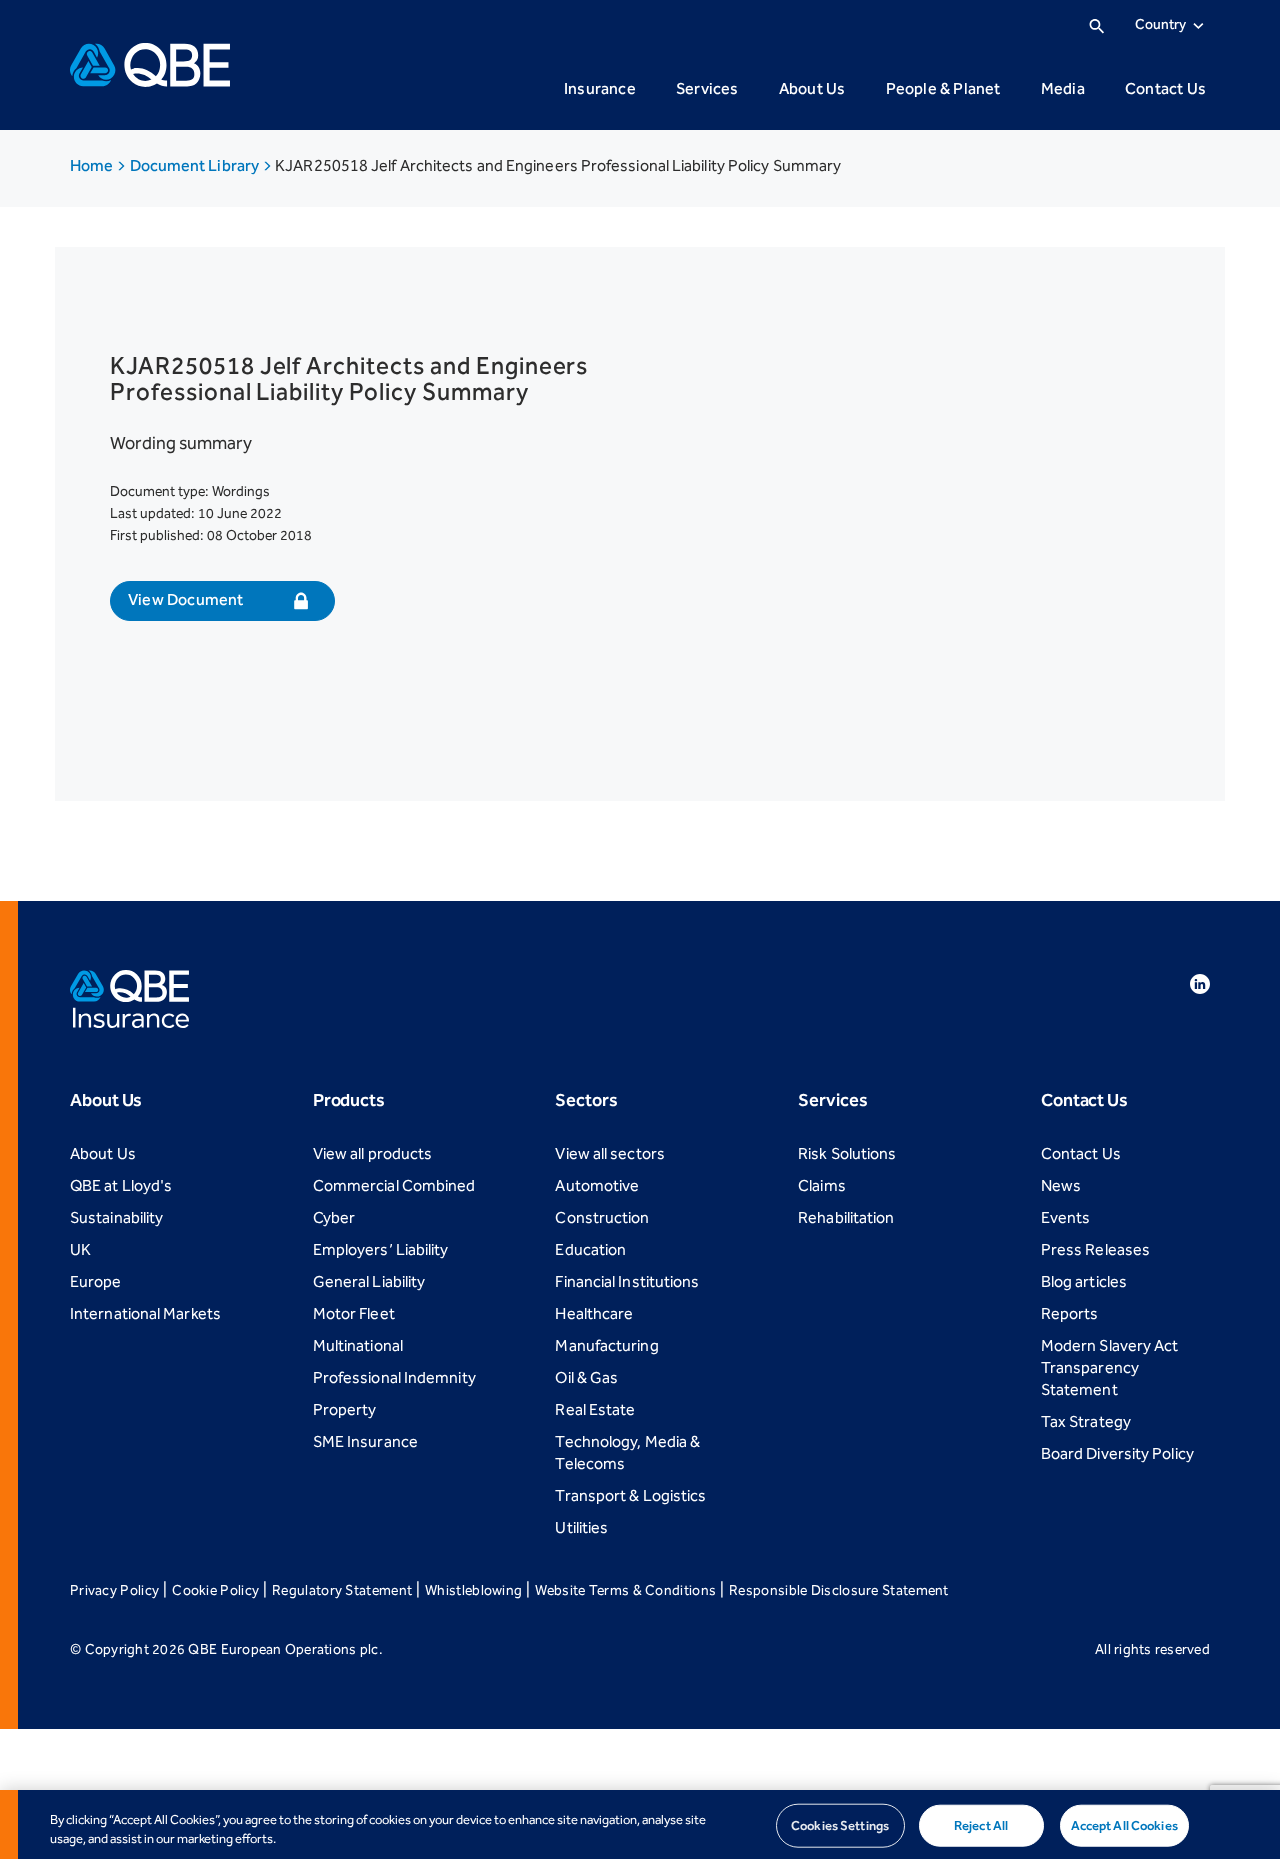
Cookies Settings (840, 1825)
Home (93, 165)
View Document (186, 599)
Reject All (981, 1825)
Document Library (196, 165)
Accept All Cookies (1124, 1825)
